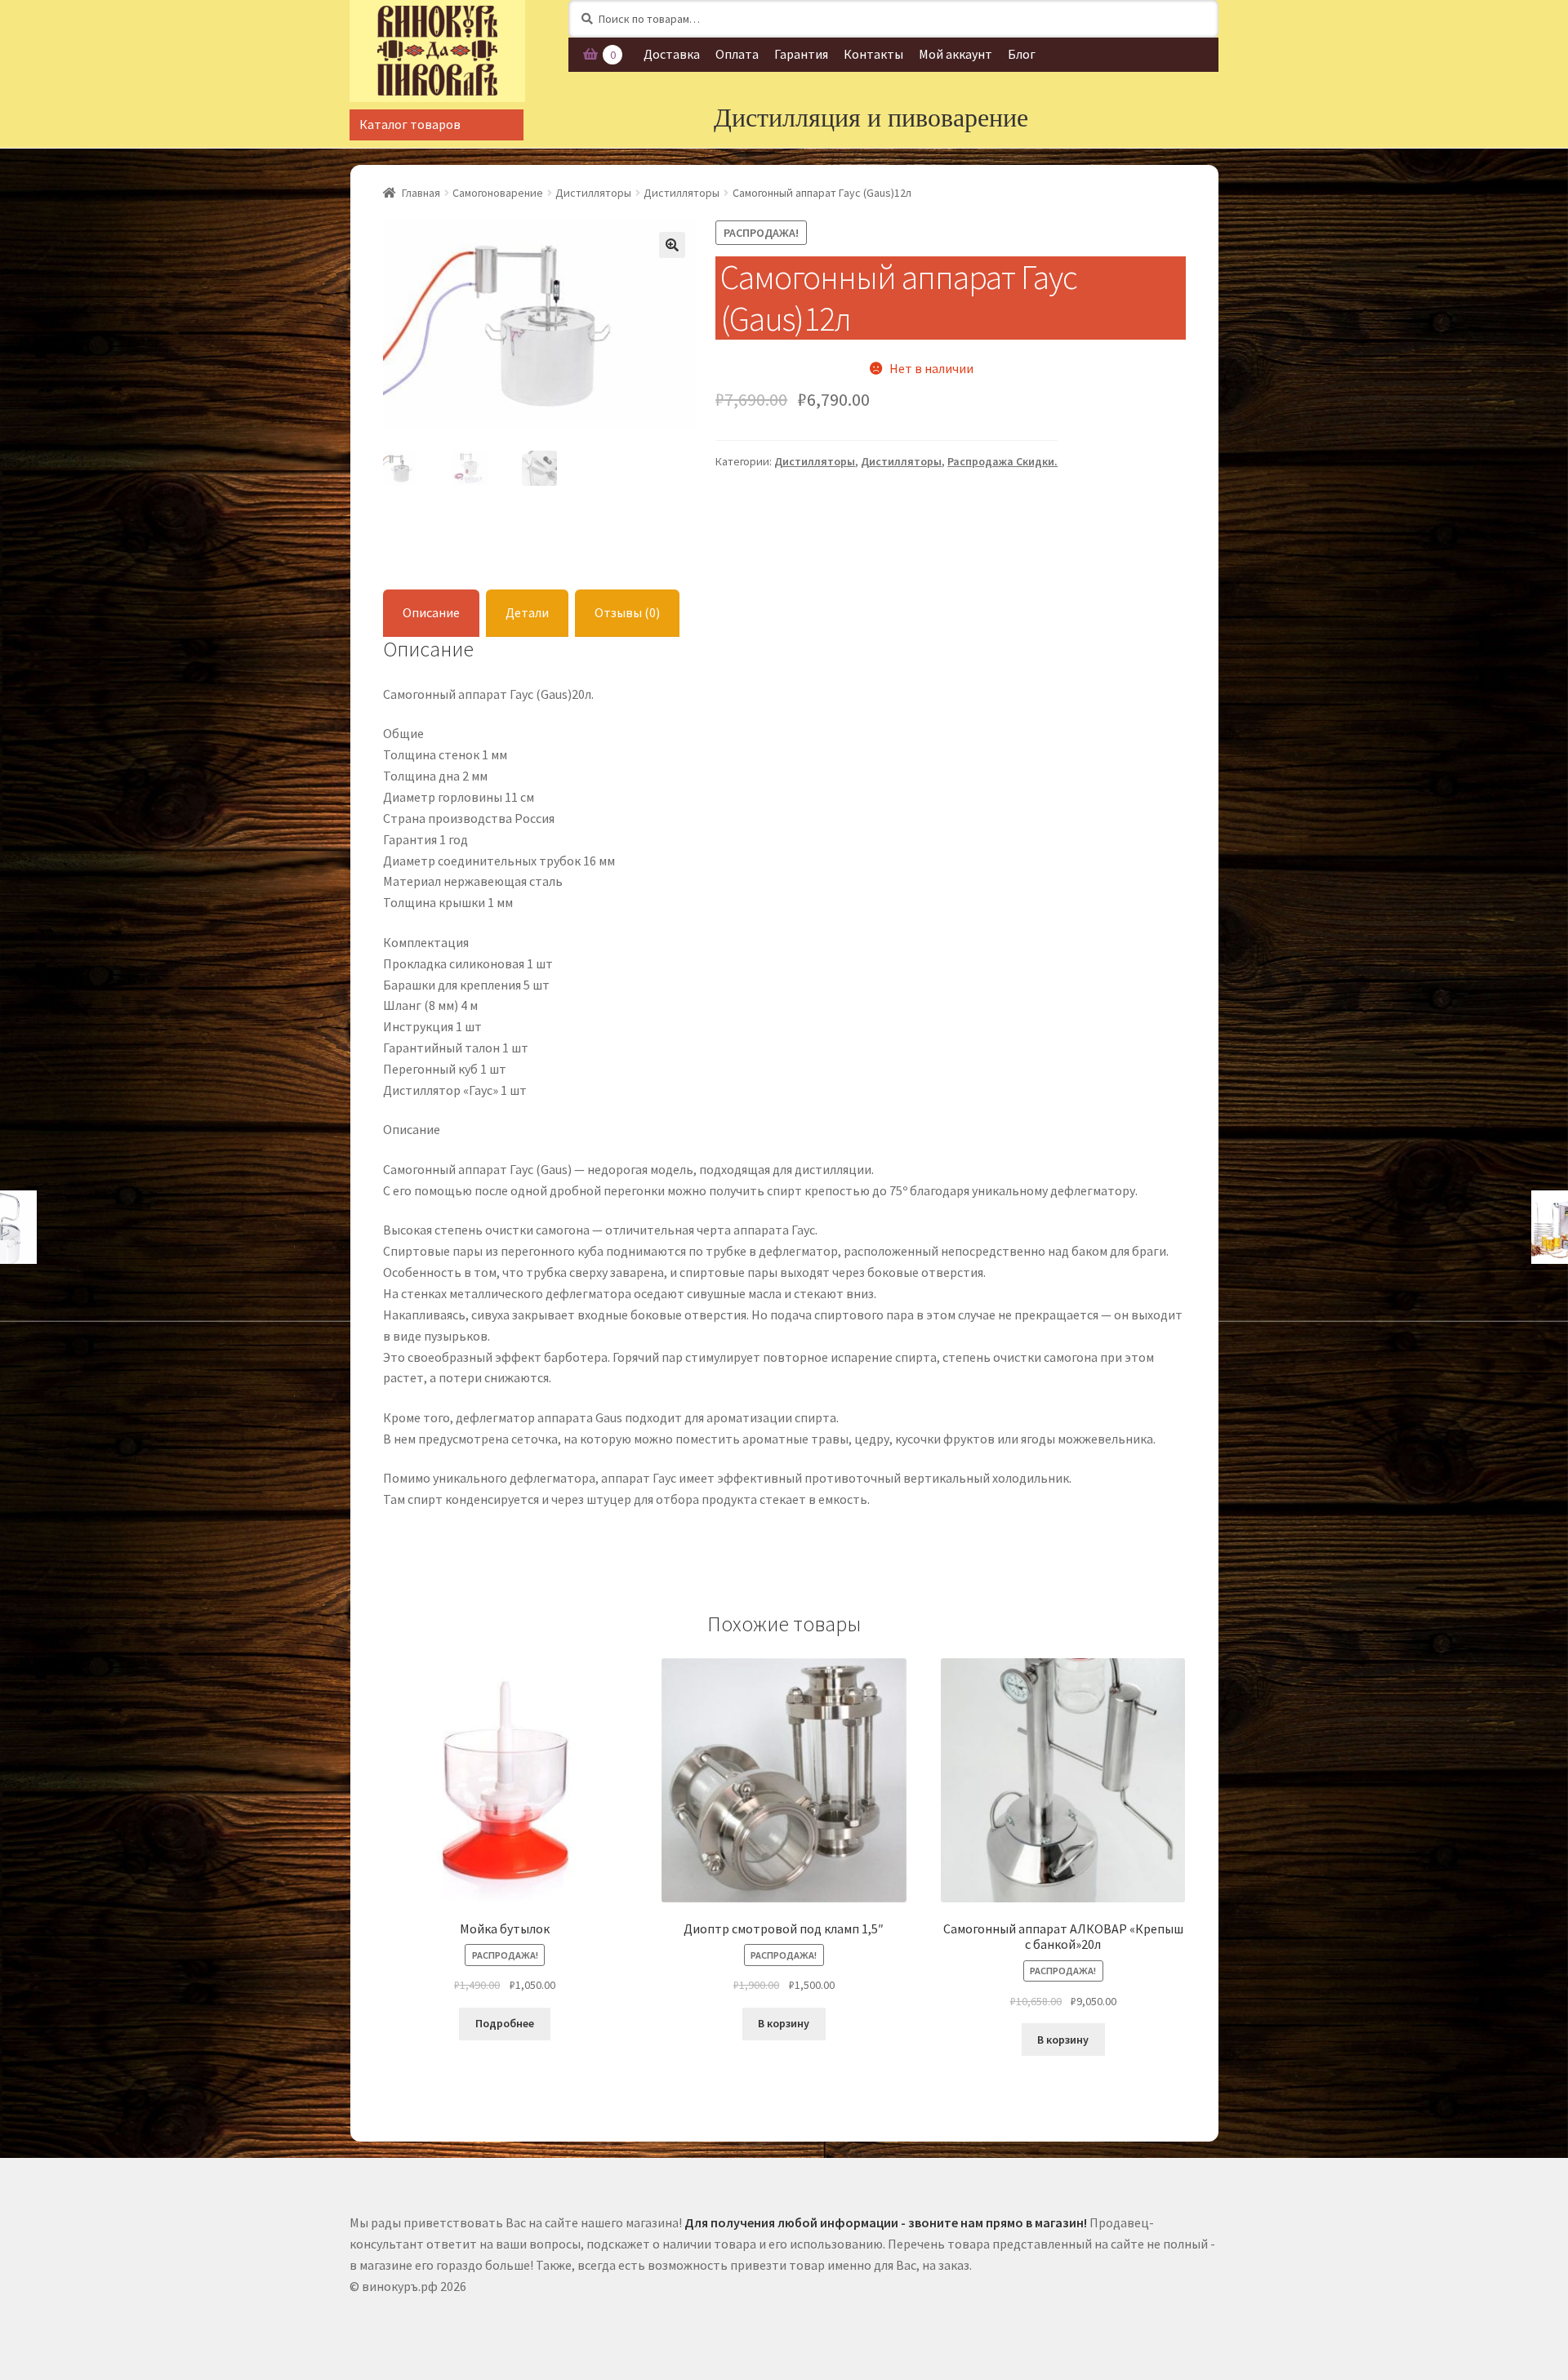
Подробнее (505, 2023)
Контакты (873, 54)
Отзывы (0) (627, 612)
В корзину (784, 2023)
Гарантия (801, 54)
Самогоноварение (498, 193)
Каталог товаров (410, 124)
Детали (527, 612)
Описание (431, 612)
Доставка (672, 54)
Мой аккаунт (955, 54)
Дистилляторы (593, 193)
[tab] (431, 614)
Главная (421, 193)
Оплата (737, 54)
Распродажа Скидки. (1002, 461)
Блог (1022, 54)
